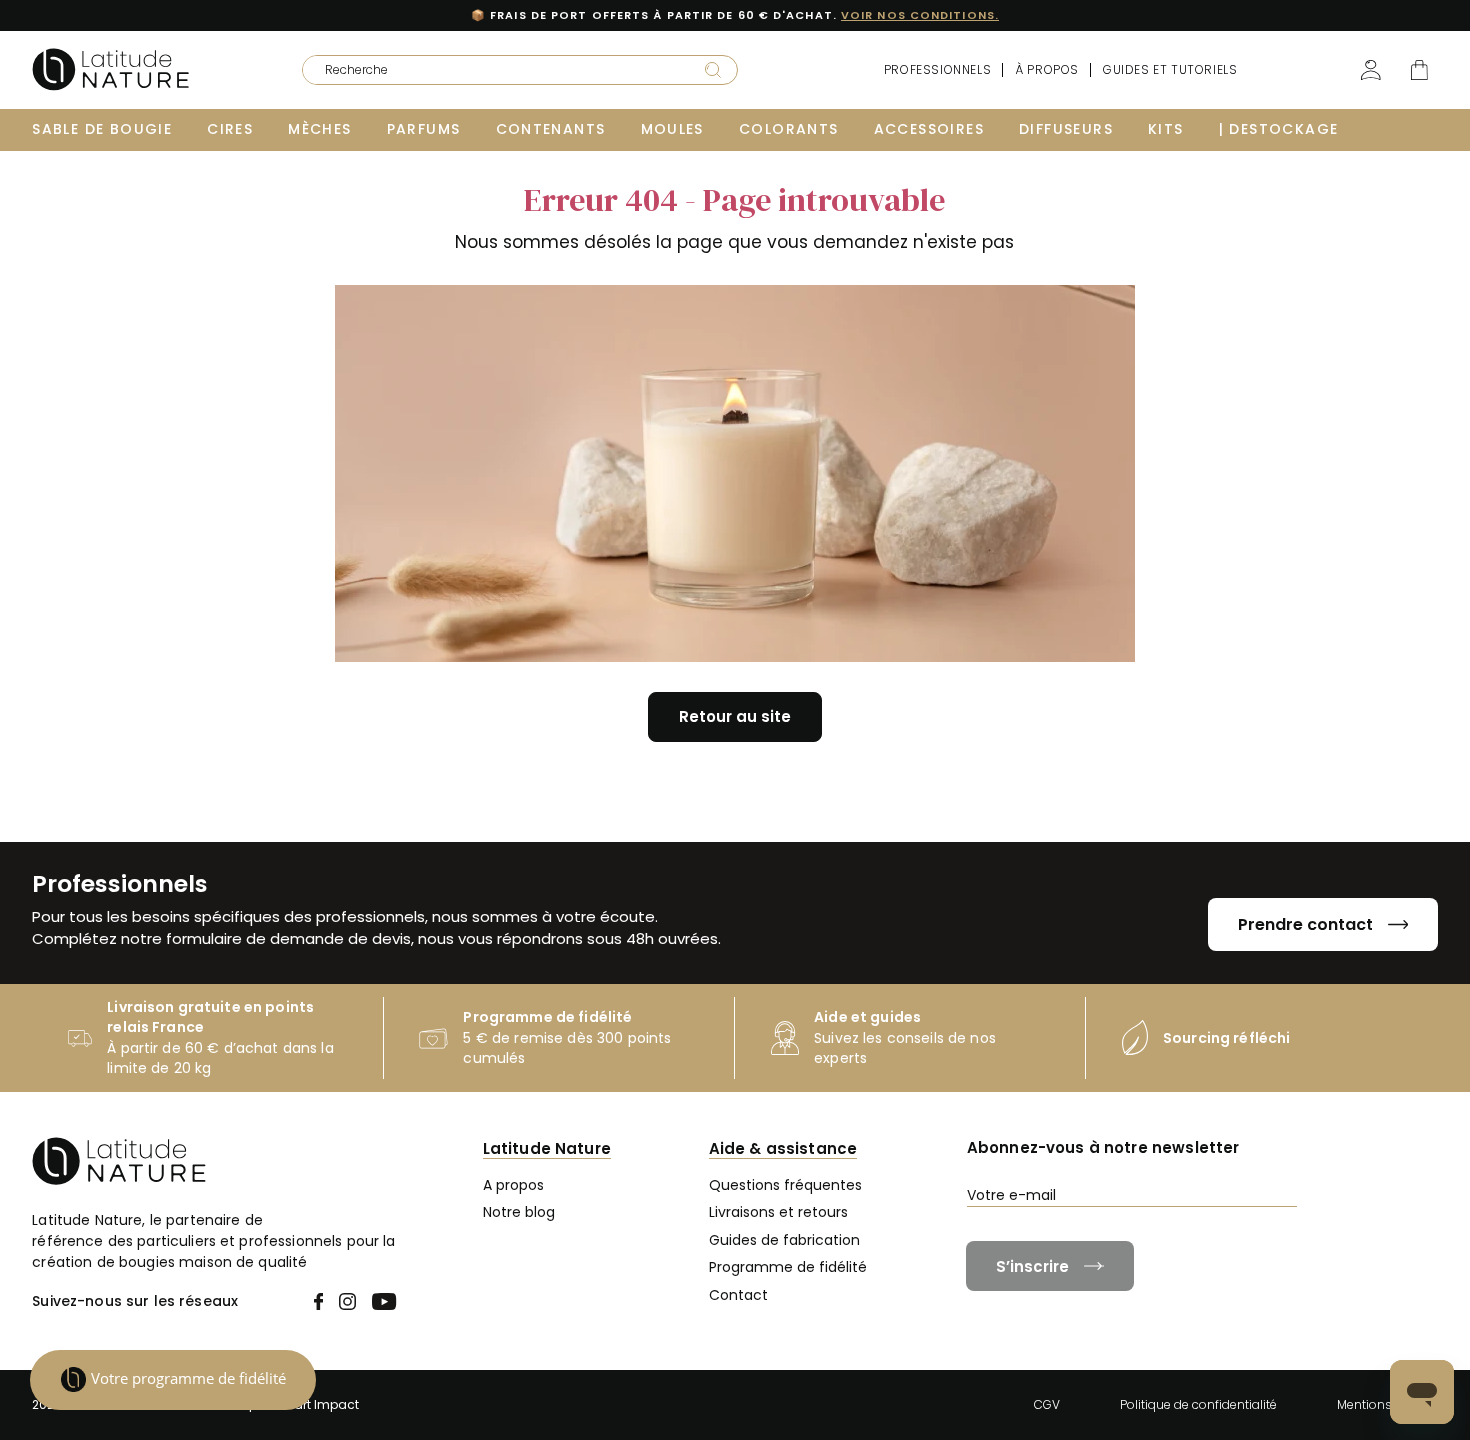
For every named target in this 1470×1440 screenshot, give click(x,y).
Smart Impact (316, 1404)
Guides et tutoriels (1170, 69)
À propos (1047, 69)
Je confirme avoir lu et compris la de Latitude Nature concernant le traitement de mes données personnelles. (1208, 1240)
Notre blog (519, 1212)
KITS (1166, 129)
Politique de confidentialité (1198, 1404)
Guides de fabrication (784, 1240)
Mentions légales (1387, 1404)
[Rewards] (173, 1380)
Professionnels (937, 69)
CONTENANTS (551, 129)
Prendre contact (1305, 924)
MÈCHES (319, 129)
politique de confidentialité (1276, 1231)
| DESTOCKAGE (1279, 129)
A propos (513, 1185)
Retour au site (735, 716)
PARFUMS (424, 129)
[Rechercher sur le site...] (713, 69)
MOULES (672, 129)
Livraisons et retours (778, 1212)
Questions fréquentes (785, 1185)
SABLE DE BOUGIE (102, 129)
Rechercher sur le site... (365, 63)
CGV (1047, 1404)
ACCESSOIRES (929, 129)
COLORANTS (789, 129)
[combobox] (490, 70)
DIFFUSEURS (1066, 129)
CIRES (230, 129)
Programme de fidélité (788, 1267)
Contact (738, 1295)
